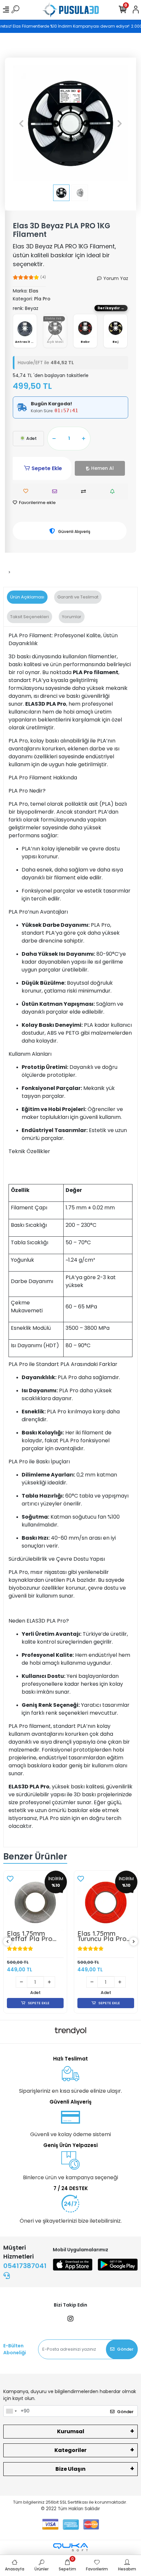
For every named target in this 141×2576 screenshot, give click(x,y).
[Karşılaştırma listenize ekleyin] (85, 491)
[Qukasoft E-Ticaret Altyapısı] (70, 2547)
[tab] (27, 597)
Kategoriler (70, 2450)
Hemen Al (102, 468)
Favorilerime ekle (37, 503)
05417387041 (25, 2266)
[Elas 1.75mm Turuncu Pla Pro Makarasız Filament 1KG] (106, 1902)
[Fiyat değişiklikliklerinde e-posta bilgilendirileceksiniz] (114, 491)
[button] (21, 123)
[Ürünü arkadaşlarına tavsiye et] (56, 491)
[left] (8, 1942)
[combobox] (11, 2411)
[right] (134, 1942)
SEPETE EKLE (39, 2003)
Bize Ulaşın (70, 2469)
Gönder (125, 2349)
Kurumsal (71, 2431)
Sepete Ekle (47, 468)
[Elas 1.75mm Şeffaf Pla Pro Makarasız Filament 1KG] (35, 1902)
